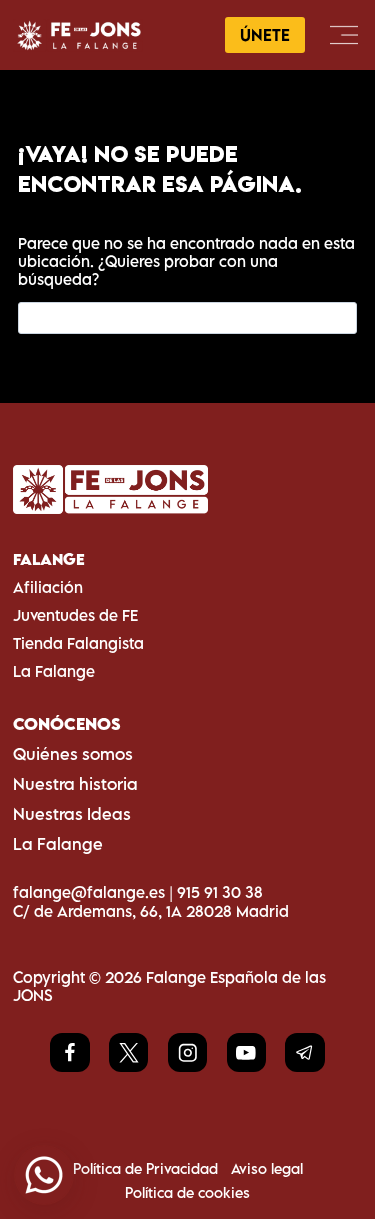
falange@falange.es (89, 892)
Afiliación (48, 587)
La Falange (54, 671)
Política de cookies (187, 1192)
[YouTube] (246, 1052)
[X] (128, 1052)
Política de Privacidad (145, 1168)
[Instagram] (187, 1052)
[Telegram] (304, 1052)
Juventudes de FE (75, 615)
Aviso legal (267, 1168)
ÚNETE (265, 35)
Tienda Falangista (78, 643)
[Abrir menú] (343, 34)
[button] (44, 1175)
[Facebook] (69, 1052)
